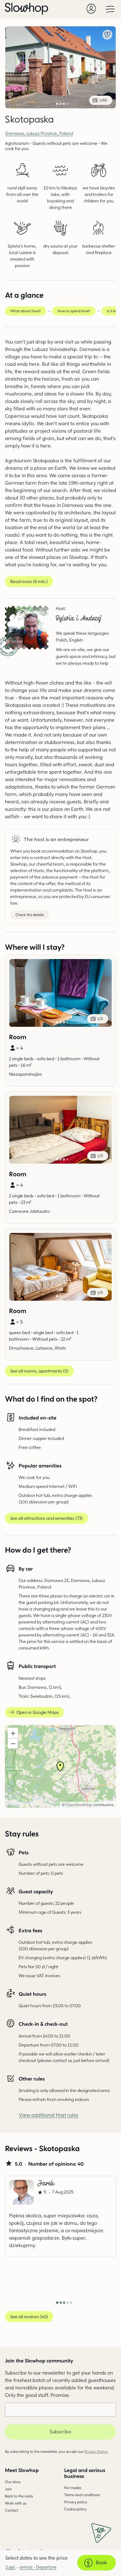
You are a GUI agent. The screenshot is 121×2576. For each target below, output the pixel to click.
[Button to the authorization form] (91, 9)
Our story (13, 2482)
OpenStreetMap (79, 1805)
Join (8, 2489)
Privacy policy (76, 2502)
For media (73, 2488)
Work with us (16, 2503)
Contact (12, 2510)
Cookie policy (75, 2509)
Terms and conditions (82, 2495)
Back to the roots (19, 2496)
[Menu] (110, 9)
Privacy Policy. (96, 2451)
